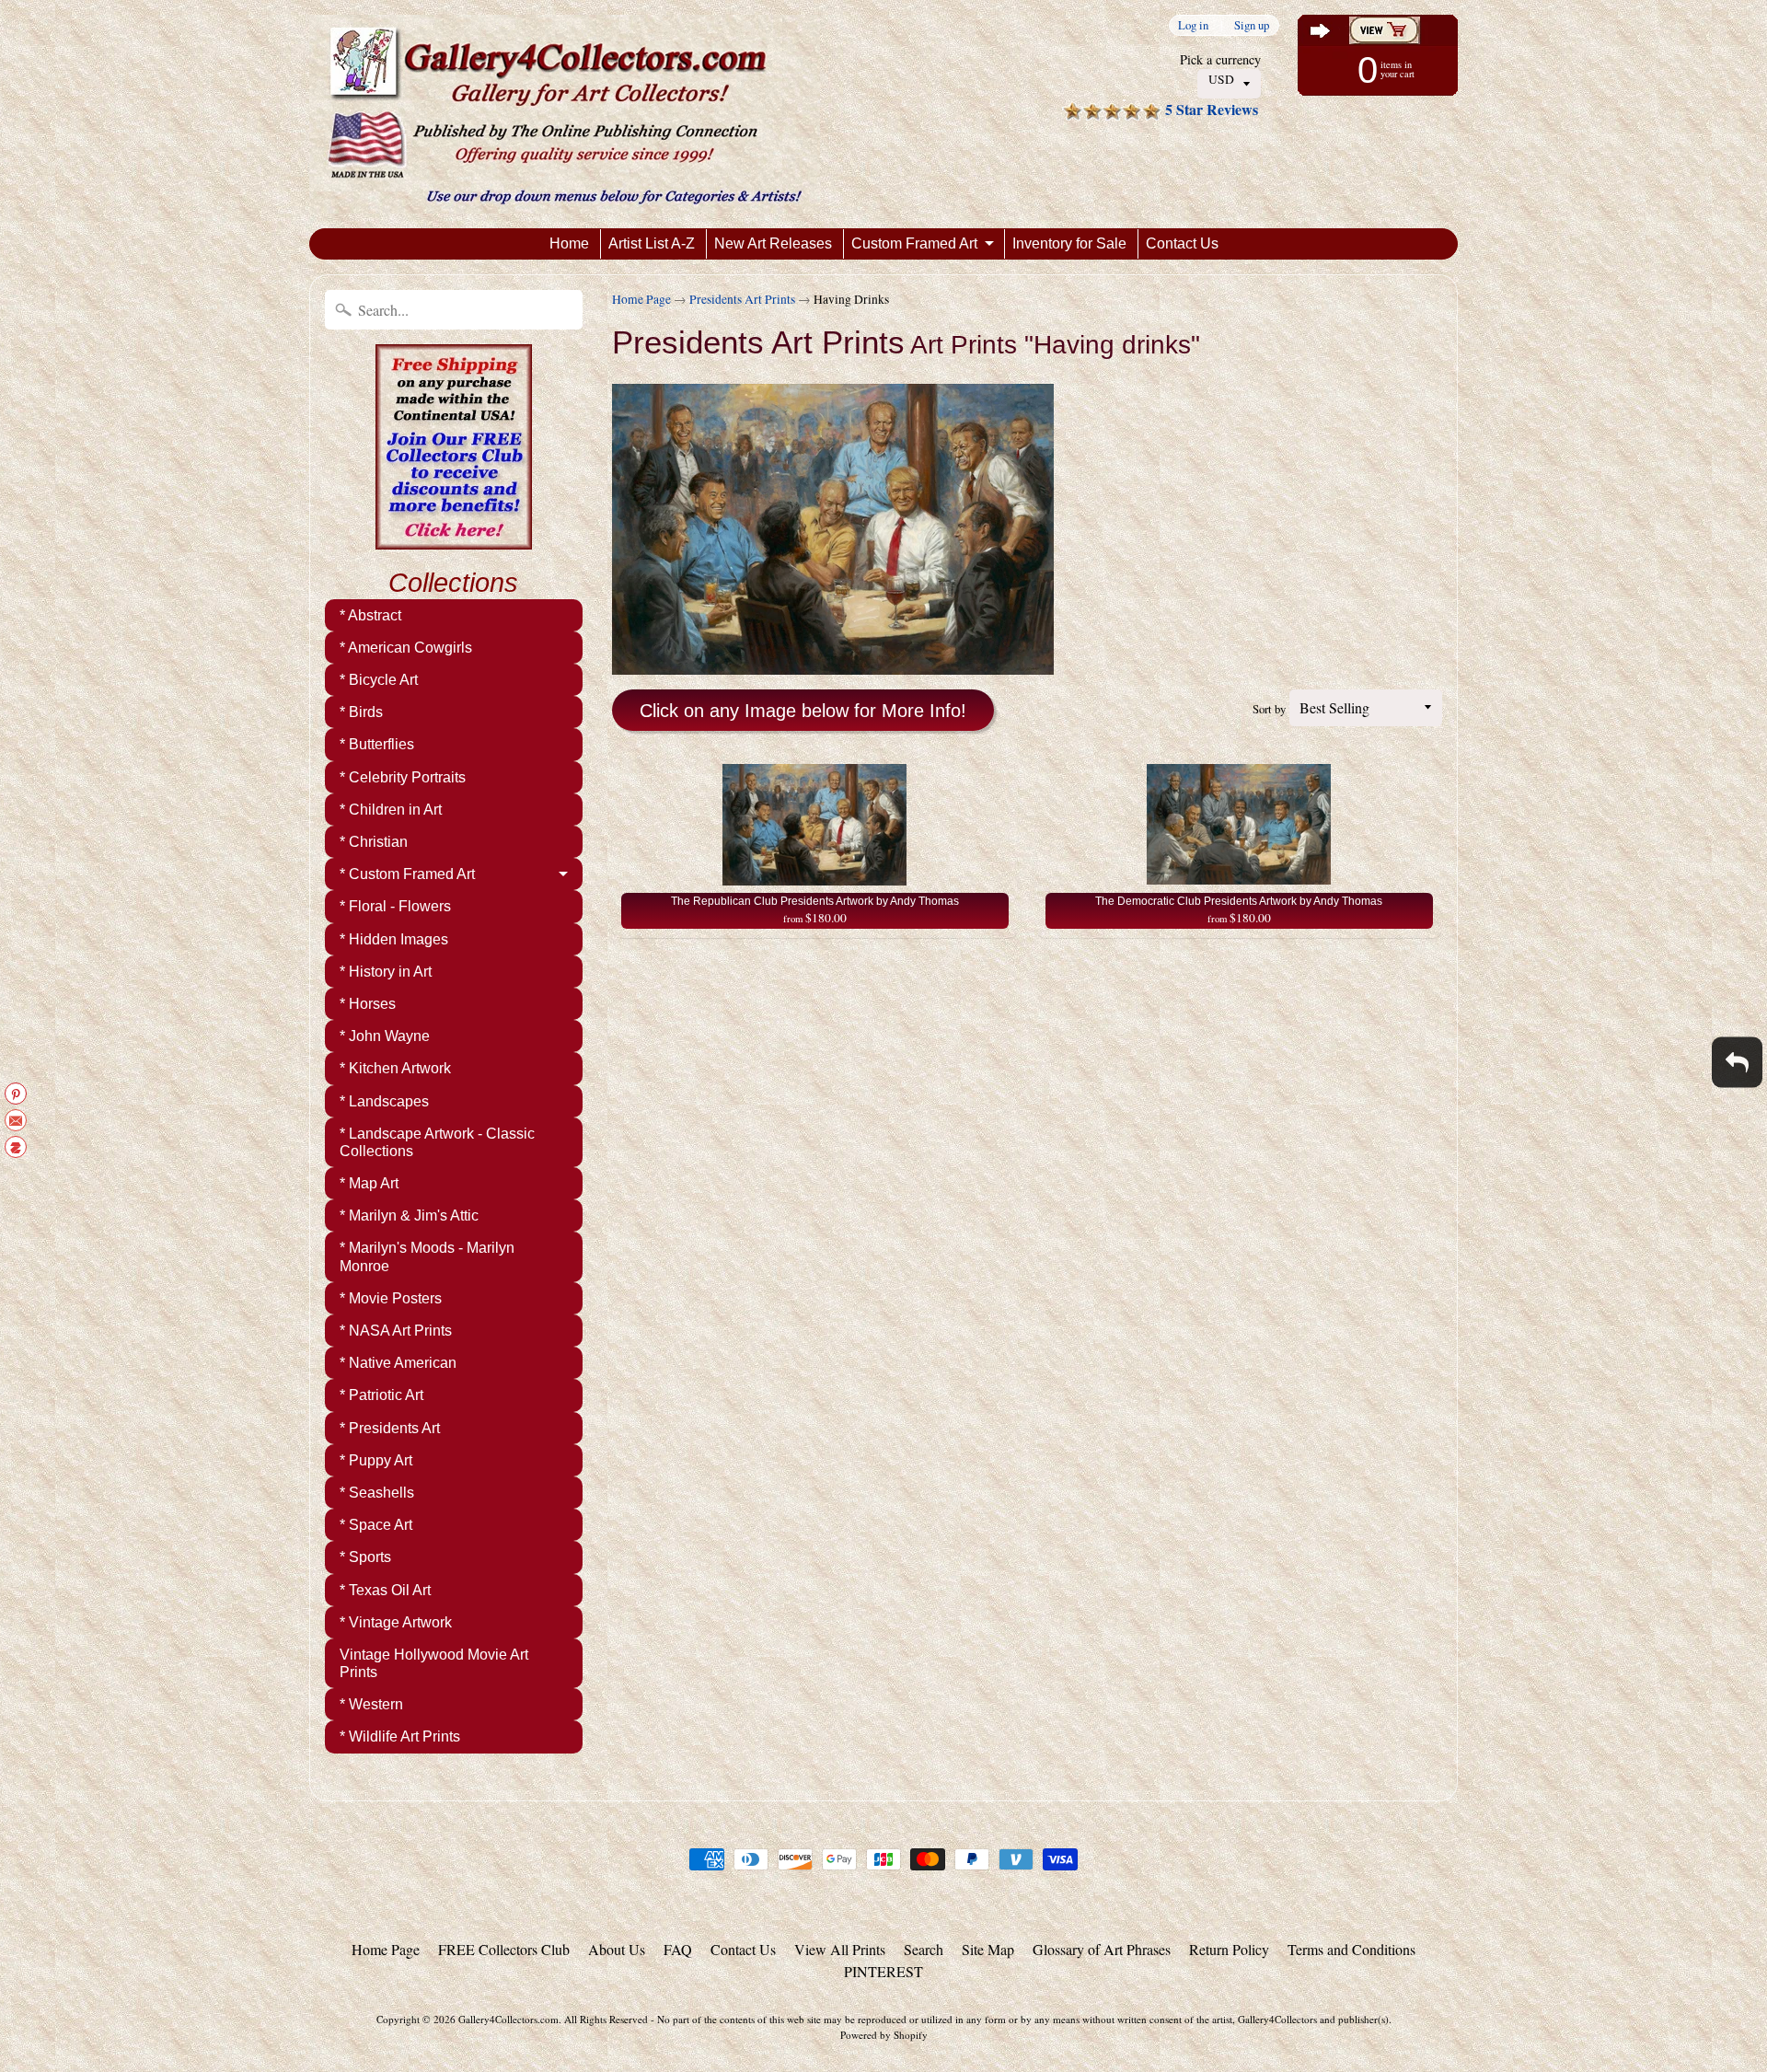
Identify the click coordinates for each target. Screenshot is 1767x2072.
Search (924, 1949)
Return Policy (1229, 1949)
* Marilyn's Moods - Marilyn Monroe (427, 1256)
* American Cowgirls (406, 648)
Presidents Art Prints (742, 299)
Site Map (988, 1949)
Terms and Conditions (1351, 1949)
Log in (1193, 25)
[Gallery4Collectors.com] (565, 114)
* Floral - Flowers (395, 906)
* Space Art (376, 1525)
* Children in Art (391, 810)
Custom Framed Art (914, 243)
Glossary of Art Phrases (1102, 1949)
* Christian (374, 842)
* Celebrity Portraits (403, 777)
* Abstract (370, 615)
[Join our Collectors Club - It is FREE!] (454, 539)
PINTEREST (883, 1971)
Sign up (1252, 25)
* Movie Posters (391, 1298)
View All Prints (840, 1949)
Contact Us (1182, 243)
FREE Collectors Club (504, 1949)
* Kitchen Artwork (395, 1068)
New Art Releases (773, 243)
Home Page (641, 299)
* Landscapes (384, 1101)
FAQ (678, 1949)
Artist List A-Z (652, 243)
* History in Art (386, 972)
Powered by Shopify (884, 2035)
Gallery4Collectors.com (508, 2019)
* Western (371, 1704)
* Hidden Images (394, 939)
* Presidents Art (390, 1428)
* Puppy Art (376, 1460)
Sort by (1269, 709)
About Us (617, 1949)
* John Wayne (385, 1036)
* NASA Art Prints (396, 1331)
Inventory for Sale (1069, 243)
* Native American (398, 1363)
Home (569, 243)
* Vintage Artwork (396, 1622)
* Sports (365, 1557)
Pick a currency (1220, 59)
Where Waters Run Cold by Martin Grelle (230, 1998)
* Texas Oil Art (385, 1590)
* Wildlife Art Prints (400, 1736)
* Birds (361, 712)
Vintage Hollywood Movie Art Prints (434, 1663)
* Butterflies (377, 744)
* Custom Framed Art (407, 874)
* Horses (368, 1004)
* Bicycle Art (379, 680)
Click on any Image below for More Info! (803, 711)
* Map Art (369, 1183)
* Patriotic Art (381, 1395)
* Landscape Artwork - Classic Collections (437, 1142)
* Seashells (377, 1493)
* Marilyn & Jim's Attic (409, 1215)
